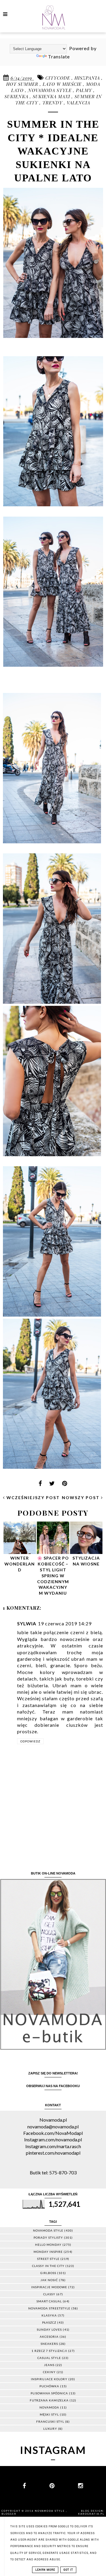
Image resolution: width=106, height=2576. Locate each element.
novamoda (49, 2407)
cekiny (49, 2372)
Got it (68, 2570)
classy (49, 2294)
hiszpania (88, 78)
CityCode (58, 78)
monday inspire (48, 2252)
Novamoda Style (50, 2511)
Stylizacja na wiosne (86, 1561)
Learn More (45, 2570)
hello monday (48, 2245)
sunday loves (49, 2329)
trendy (53, 103)
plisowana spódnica (49, 2393)
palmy (85, 90)
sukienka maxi (52, 96)
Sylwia (27, 1623)
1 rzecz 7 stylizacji (49, 2351)
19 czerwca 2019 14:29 (65, 1623)
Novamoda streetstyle (49, 2308)
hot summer (23, 84)
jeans (49, 2365)
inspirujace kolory (49, 2379)
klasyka (49, 2315)
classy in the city (48, 2266)
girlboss (48, 2273)
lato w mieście (63, 84)
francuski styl (50, 2421)
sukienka (17, 96)
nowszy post (81, 1498)
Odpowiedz (30, 1741)
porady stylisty (48, 2237)
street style (48, 2259)
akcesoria (49, 2337)
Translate (59, 56)
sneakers (49, 2344)
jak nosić (49, 2280)
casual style (49, 2358)
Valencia (78, 103)
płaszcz (49, 2322)
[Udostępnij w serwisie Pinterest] (65, 1485)
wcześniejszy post (32, 1498)
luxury (50, 2429)
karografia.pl (91, 2514)
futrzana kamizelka (49, 2400)
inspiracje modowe (49, 2287)
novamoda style (50, 90)
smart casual (49, 2301)
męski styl (49, 2414)
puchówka (49, 2386)
